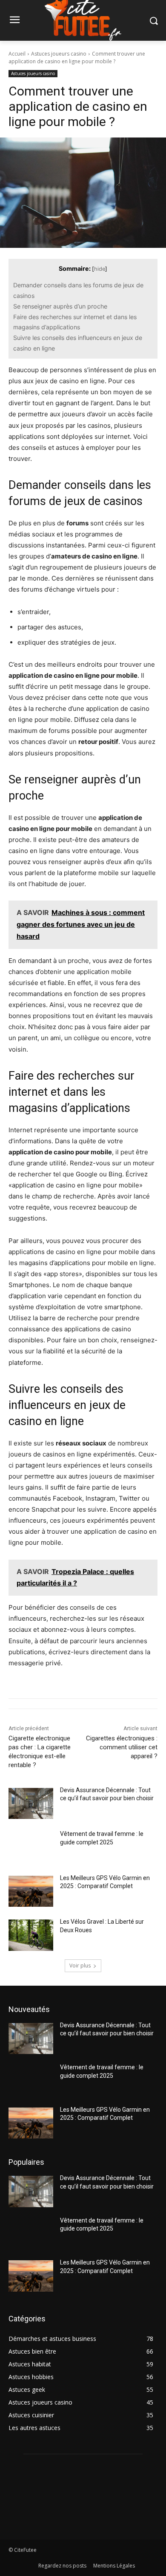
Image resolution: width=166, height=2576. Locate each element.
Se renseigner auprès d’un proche (60, 306)
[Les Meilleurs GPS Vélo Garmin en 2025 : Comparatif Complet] (31, 1891)
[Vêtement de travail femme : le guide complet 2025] (31, 1847)
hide (100, 269)
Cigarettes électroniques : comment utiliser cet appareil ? (122, 1747)
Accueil (17, 54)
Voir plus (80, 1966)
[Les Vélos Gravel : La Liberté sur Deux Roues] (31, 1935)
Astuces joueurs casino (59, 54)
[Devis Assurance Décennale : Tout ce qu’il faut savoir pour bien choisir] (31, 1804)
